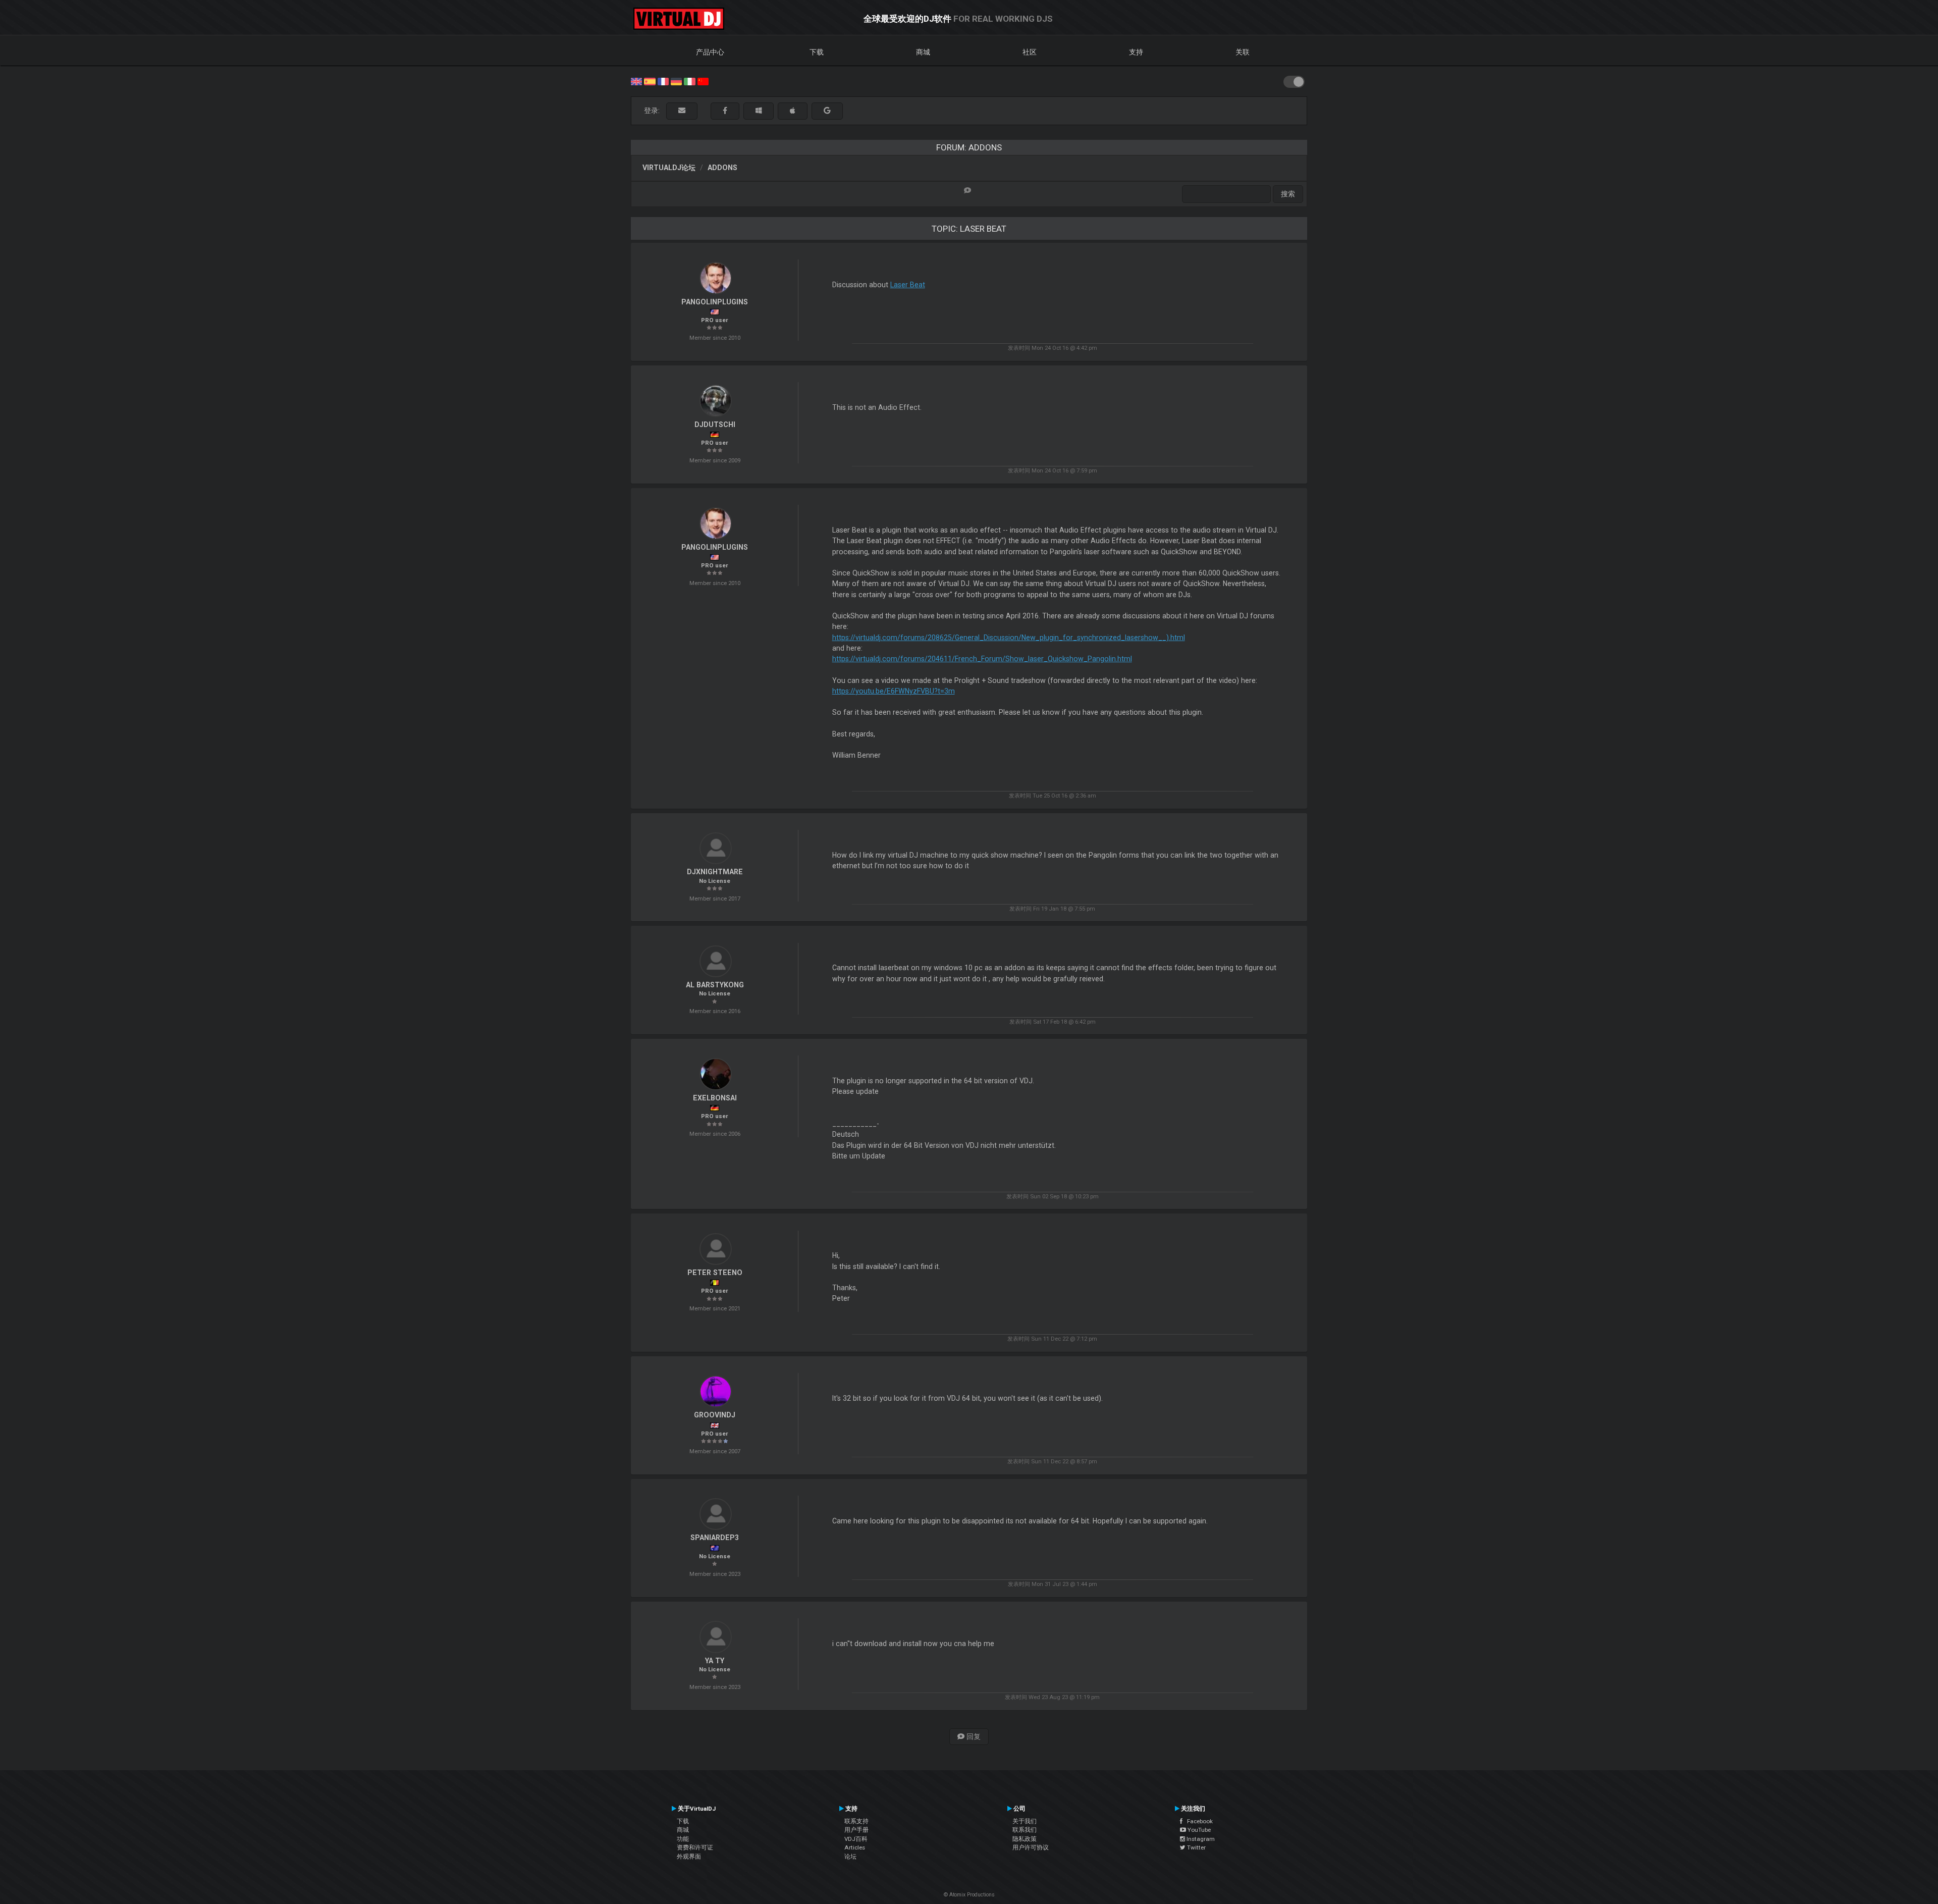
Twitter (1196, 1847)
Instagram (1200, 1839)
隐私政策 (1025, 1839)
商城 (923, 52)
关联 (1243, 52)
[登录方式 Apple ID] (793, 111)
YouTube (1198, 1830)
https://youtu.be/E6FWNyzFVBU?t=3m (894, 691)
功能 (683, 1839)
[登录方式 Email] (682, 111)
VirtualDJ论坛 (669, 168)
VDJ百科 (856, 1839)
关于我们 (1025, 1821)
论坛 (850, 1857)
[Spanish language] (650, 81)
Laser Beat (908, 285)
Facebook (1198, 1821)
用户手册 (856, 1830)
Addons (722, 168)
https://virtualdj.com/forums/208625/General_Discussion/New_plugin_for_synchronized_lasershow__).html (1009, 638)
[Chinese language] (703, 81)
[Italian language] (689, 81)
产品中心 (710, 52)
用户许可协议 (1031, 1847)
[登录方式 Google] (827, 111)
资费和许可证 (695, 1847)
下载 (817, 52)
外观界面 (689, 1857)
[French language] (663, 81)
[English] (636, 81)
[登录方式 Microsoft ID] (759, 111)
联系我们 (1025, 1830)
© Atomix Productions (969, 1895)
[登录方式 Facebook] (725, 111)
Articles (855, 1847)
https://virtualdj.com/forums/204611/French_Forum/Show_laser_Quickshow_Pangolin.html (982, 659)
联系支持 (856, 1821)
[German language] (676, 81)
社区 (1030, 52)
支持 (1136, 52)
